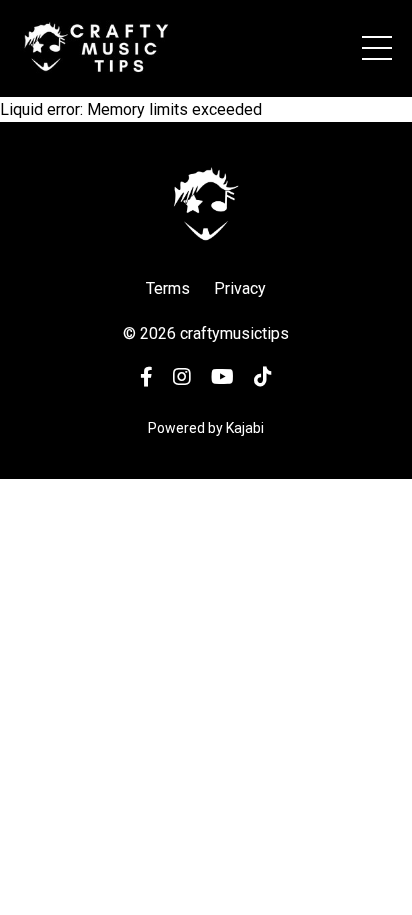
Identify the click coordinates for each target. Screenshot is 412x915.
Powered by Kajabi (206, 428)
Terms (168, 288)
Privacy (240, 288)
